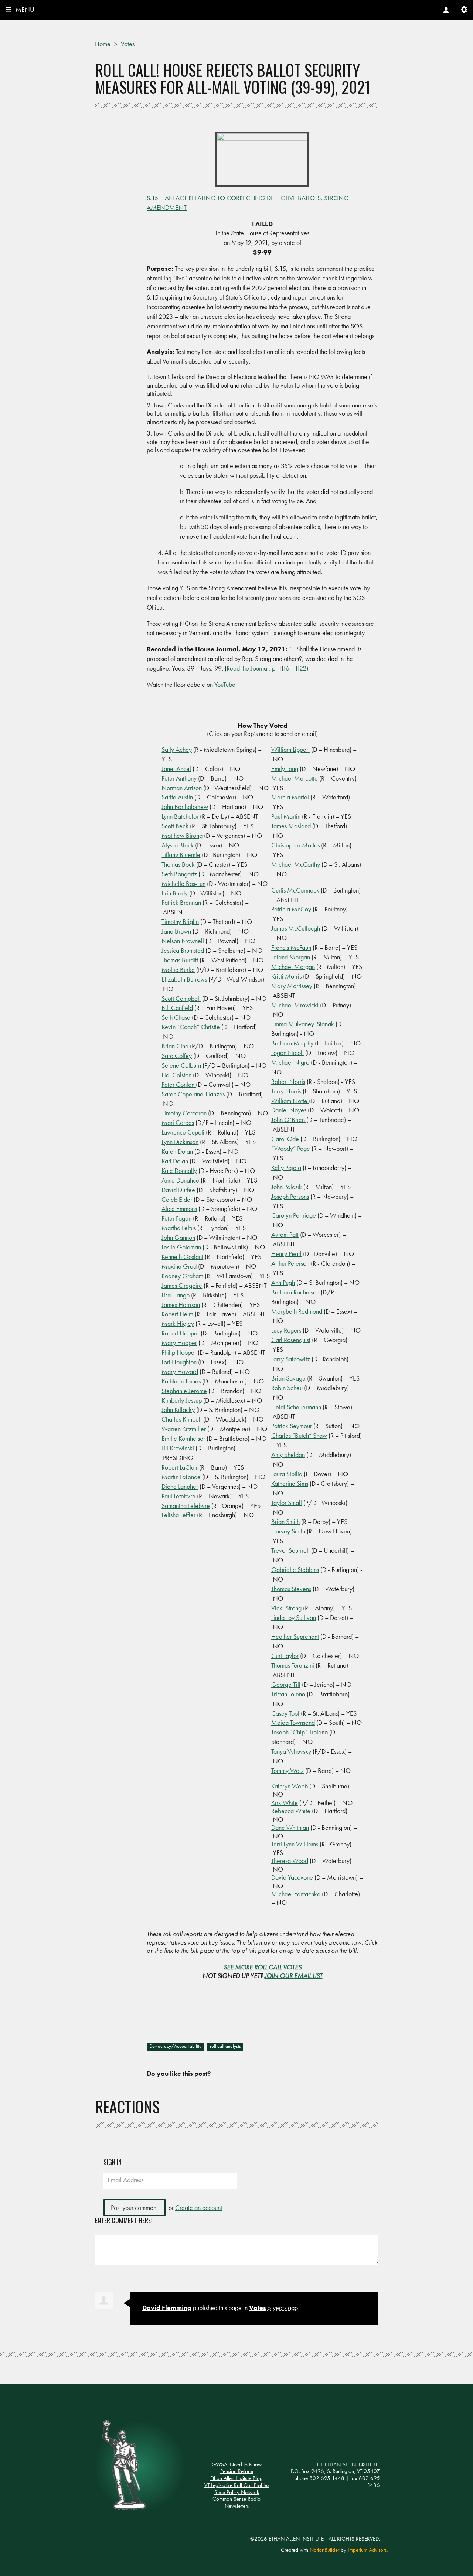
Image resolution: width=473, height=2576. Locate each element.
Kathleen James (181, 1381)
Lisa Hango (176, 1295)
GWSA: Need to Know (237, 2464)
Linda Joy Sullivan (294, 1618)
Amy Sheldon (288, 1455)
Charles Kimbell (182, 1419)
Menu (25, 9)
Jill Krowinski (178, 1448)
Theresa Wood (290, 1861)
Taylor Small (287, 1503)
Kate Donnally (179, 1171)
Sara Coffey (177, 1056)
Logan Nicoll (287, 1053)
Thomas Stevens (291, 1589)
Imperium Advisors (367, 2550)
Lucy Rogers (286, 1330)
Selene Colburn (181, 1065)
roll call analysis (225, 2046)
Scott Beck (175, 826)
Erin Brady (175, 893)
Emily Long (285, 769)
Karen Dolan (177, 1151)
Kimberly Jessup (182, 1400)
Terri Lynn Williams (295, 1844)
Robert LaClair (180, 1467)
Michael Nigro (290, 1062)
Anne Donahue (181, 1180)
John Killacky (178, 1410)
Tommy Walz (287, 1770)
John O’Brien (289, 1120)
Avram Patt (285, 1234)
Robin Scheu (287, 1388)
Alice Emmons (179, 1209)
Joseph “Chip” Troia (296, 1732)
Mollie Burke (178, 970)
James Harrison (181, 1305)
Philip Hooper (179, 1352)
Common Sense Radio (236, 2499)
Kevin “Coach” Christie (191, 1027)
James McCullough (296, 928)
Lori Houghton (179, 1362)
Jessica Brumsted (183, 950)
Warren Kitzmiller (184, 1429)
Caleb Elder (177, 1199)
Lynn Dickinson (180, 1142)
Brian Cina (175, 1046)
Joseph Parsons (290, 1196)
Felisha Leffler (178, 1515)
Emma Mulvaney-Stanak (303, 1024)
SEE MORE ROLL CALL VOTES (263, 1967)
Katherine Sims (290, 1483)
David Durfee (178, 1190)
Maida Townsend (293, 1722)
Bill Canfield (177, 1008)
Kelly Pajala (286, 1168)
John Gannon (178, 1237)
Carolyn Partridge (294, 1215)
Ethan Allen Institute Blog (236, 2478)
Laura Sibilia (287, 1474)
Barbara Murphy (292, 1043)
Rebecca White (291, 1811)
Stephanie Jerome (184, 1391)
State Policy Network (237, 2492)
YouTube (225, 684)
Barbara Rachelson (295, 1292)
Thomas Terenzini (293, 1665)
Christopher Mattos (295, 845)
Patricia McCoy (291, 909)
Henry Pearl (286, 1254)
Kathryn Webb (290, 1786)
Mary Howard (180, 1371)
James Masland (291, 826)
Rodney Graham (182, 1276)
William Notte (290, 1101)
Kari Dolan (176, 1161)
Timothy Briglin (180, 922)
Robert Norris (288, 1081)
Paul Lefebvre (178, 1496)
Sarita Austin (177, 797)
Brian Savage (288, 1378)
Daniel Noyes (289, 1110)
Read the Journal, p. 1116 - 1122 (266, 668)
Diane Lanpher (180, 1486)
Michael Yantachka (296, 1894)
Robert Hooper (180, 1333)
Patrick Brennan (181, 902)
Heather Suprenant (295, 1636)
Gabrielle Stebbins (295, 1570)
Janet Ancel (176, 769)
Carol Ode (286, 1139)
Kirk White (285, 1803)
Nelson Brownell (183, 941)
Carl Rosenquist (291, 1340)
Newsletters (237, 2506)
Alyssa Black (178, 845)
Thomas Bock (178, 864)
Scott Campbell (181, 998)
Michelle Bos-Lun (183, 883)
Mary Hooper (179, 1343)
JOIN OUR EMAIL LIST (294, 1975)
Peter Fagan (176, 1218)
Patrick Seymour (292, 1426)
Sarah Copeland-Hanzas (193, 1094)
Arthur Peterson (290, 1263)
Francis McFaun (291, 947)
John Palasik (287, 1187)
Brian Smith (285, 1521)
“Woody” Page (291, 1148)
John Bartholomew (185, 807)
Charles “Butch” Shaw (299, 1435)
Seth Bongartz (179, 874)
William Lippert (290, 749)
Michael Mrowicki (295, 1005)
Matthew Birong (182, 835)
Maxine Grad (179, 1266)
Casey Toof (286, 1713)
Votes (258, 2308)
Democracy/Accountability (175, 2046)
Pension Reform (237, 2471)
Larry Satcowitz (291, 1359)
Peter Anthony (180, 778)
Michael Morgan (293, 967)
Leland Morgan (291, 957)
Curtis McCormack (295, 890)
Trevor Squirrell (290, 1550)
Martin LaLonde (181, 1477)
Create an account (199, 2207)
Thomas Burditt (180, 960)
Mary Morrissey (292, 986)
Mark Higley (178, 1323)
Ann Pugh (283, 1282)
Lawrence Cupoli (183, 1132)
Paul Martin (286, 816)
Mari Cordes (178, 1122)
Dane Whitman (290, 1827)
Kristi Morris (286, 976)
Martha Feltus (179, 1228)
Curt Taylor (285, 1656)
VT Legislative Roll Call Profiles (237, 2485)
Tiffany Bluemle (181, 855)
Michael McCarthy (296, 864)
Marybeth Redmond (297, 1311)
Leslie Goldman (181, 1247)
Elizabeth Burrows (184, 979)
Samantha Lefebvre (186, 1506)
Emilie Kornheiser (183, 1438)
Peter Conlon (179, 1084)
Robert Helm (178, 1314)
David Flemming (167, 2308)
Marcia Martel (290, 797)
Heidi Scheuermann (296, 1407)
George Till (286, 1684)
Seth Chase (177, 1017)
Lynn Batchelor (180, 816)
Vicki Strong (286, 1608)
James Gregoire (182, 1285)
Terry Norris (286, 1091)
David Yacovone (292, 1877)
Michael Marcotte (295, 778)
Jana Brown (176, 931)
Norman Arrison (182, 788)
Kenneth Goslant (182, 1257)
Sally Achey (177, 749)
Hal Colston (176, 1075)
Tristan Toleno (288, 1694)
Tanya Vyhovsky (291, 1751)
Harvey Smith (288, 1531)
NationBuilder (324, 2550)
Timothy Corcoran (184, 1113)
